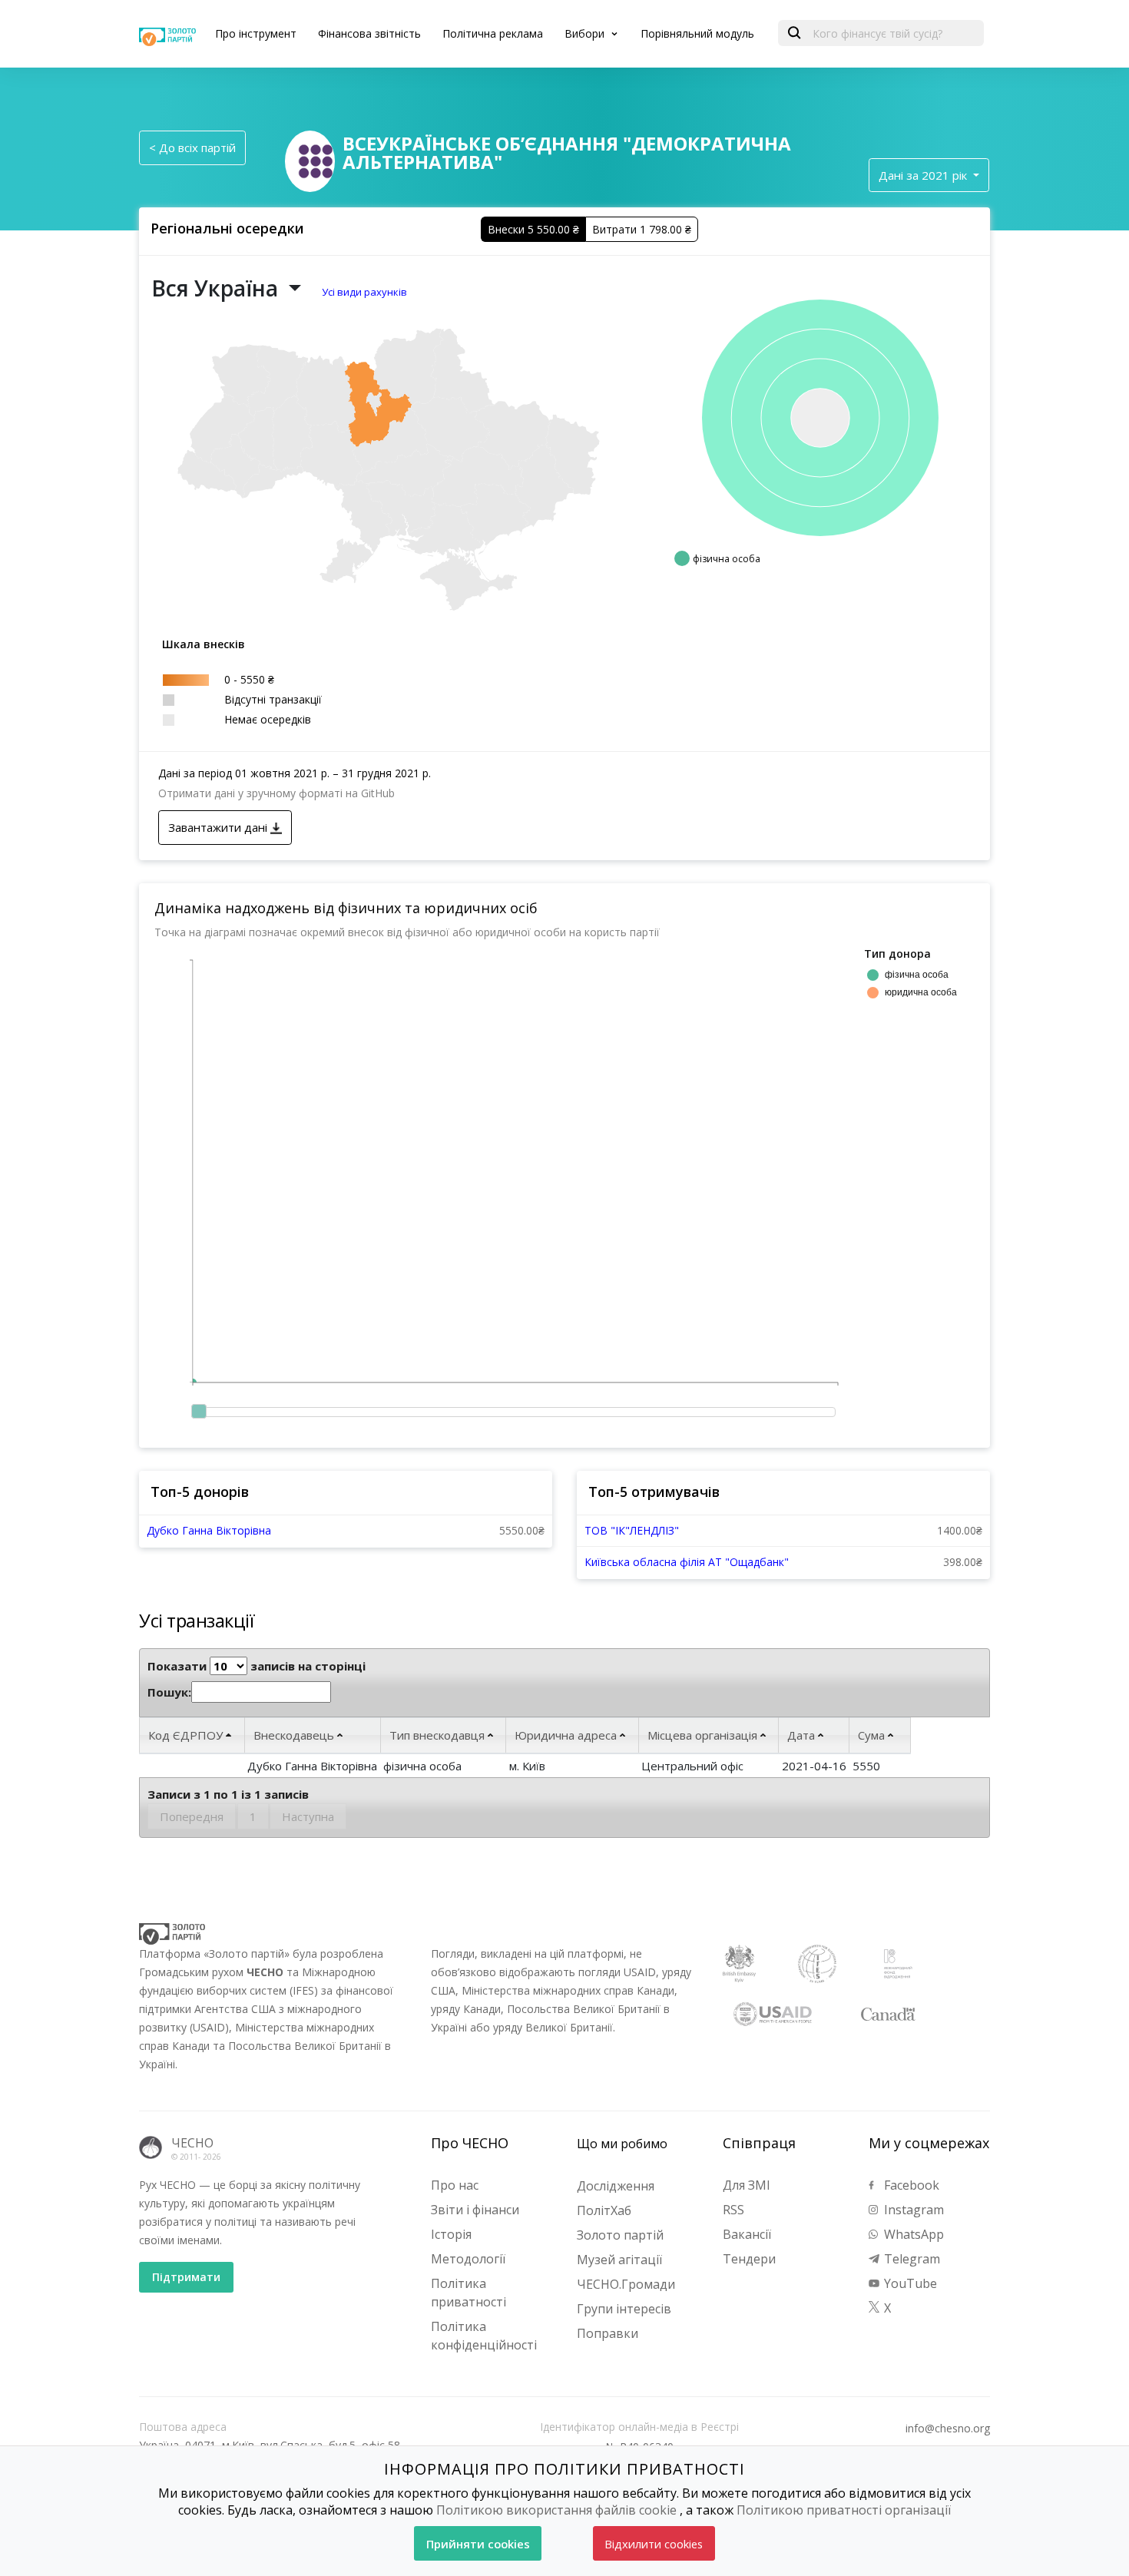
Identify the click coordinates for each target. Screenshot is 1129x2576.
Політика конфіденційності (484, 2336)
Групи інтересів (624, 2309)
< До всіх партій (192, 147)
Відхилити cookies (654, 2544)
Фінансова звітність (369, 33)
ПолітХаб (604, 2210)
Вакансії (747, 2234)
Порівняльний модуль (697, 33)
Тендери (749, 2259)
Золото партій (620, 2235)
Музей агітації (619, 2260)
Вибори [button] (586, 33)
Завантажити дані (219, 827)
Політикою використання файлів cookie (556, 2510)
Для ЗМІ (747, 2185)
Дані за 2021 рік (924, 175)
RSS (733, 2210)
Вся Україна (217, 288)
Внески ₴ (533, 229)
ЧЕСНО (192, 2143)
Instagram (912, 2210)
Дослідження (616, 2186)
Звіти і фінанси (475, 2210)
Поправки (608, 2333)
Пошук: (169, 1692)
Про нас (455, 2185)
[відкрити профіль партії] (316, 160)
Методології (468, 2259)
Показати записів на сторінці (257, 1666)
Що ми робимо (622, 2144)
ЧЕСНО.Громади (626, 2284)
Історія (451, 2234)
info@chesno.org (948, 2429)
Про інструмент (256, 33)
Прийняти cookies (478, 2544)
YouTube (909, 2283)
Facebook (910, 2185)
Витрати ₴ (642, 229)
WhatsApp (912, 2234)
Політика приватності (468, 2293)
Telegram (910, 2259)
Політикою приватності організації (844, 2510)
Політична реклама (493, 33)
